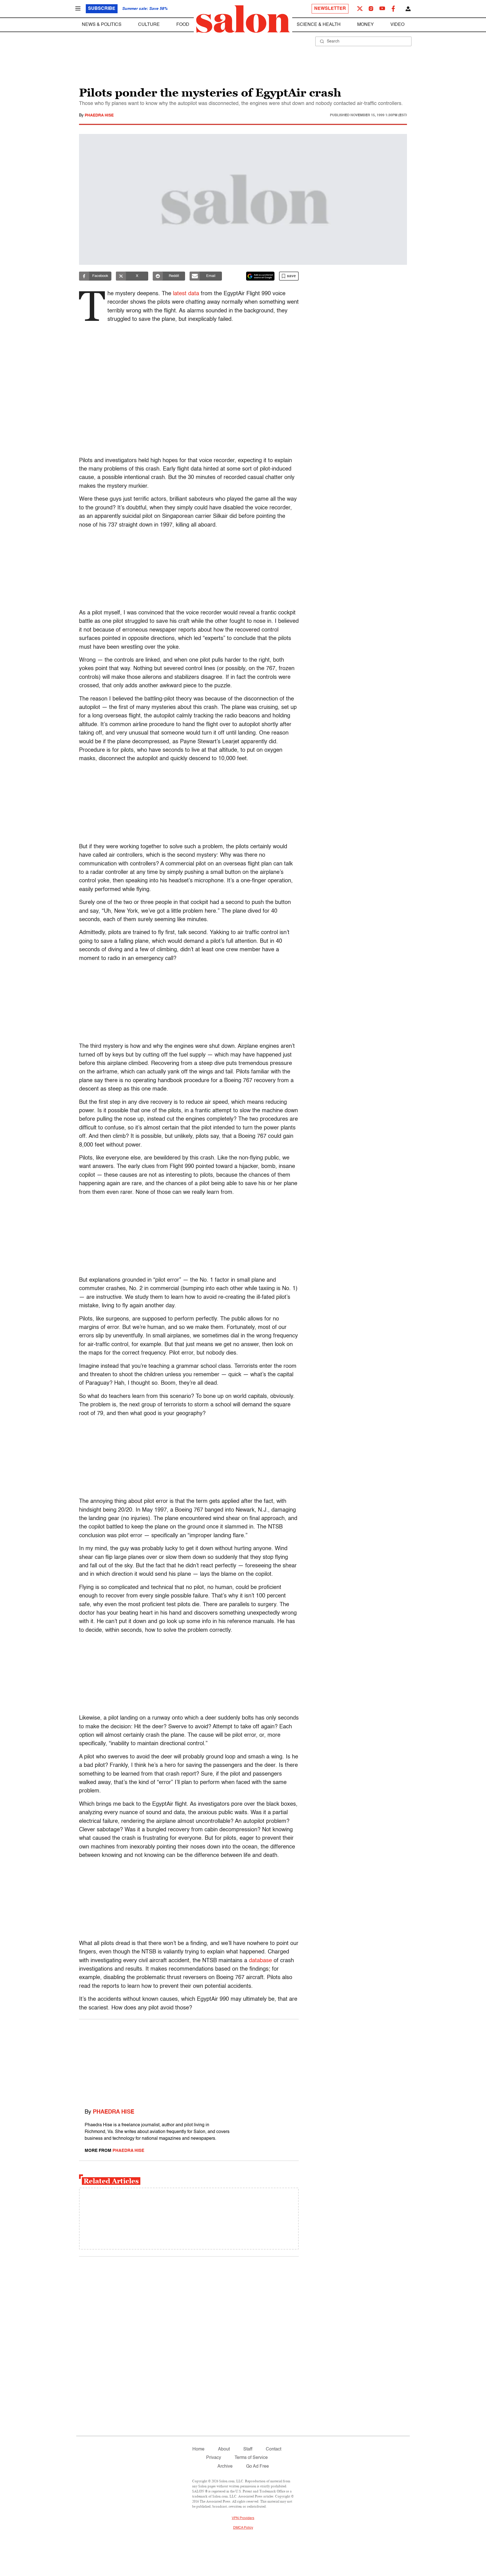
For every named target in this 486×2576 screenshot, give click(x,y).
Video (397, 25)
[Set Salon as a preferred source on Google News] (260, 276)
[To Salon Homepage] (243, 19)
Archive (225, 2467)
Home (198, 2449)
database (260, 1961)
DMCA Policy (243, 2528)
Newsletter (330, 9)
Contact (274, 2449)
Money (365, 25)
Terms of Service (251, 2458)
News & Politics (102, 25)
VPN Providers (243, 2518)
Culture (149, 25)
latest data (186, 294)
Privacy (214, 2458)
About (224, 2449)
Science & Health (319, 25)
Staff (248, 2449)
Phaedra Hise (99, 115)
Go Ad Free (257, 2467)
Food (183, 25)
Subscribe (102, 9)
